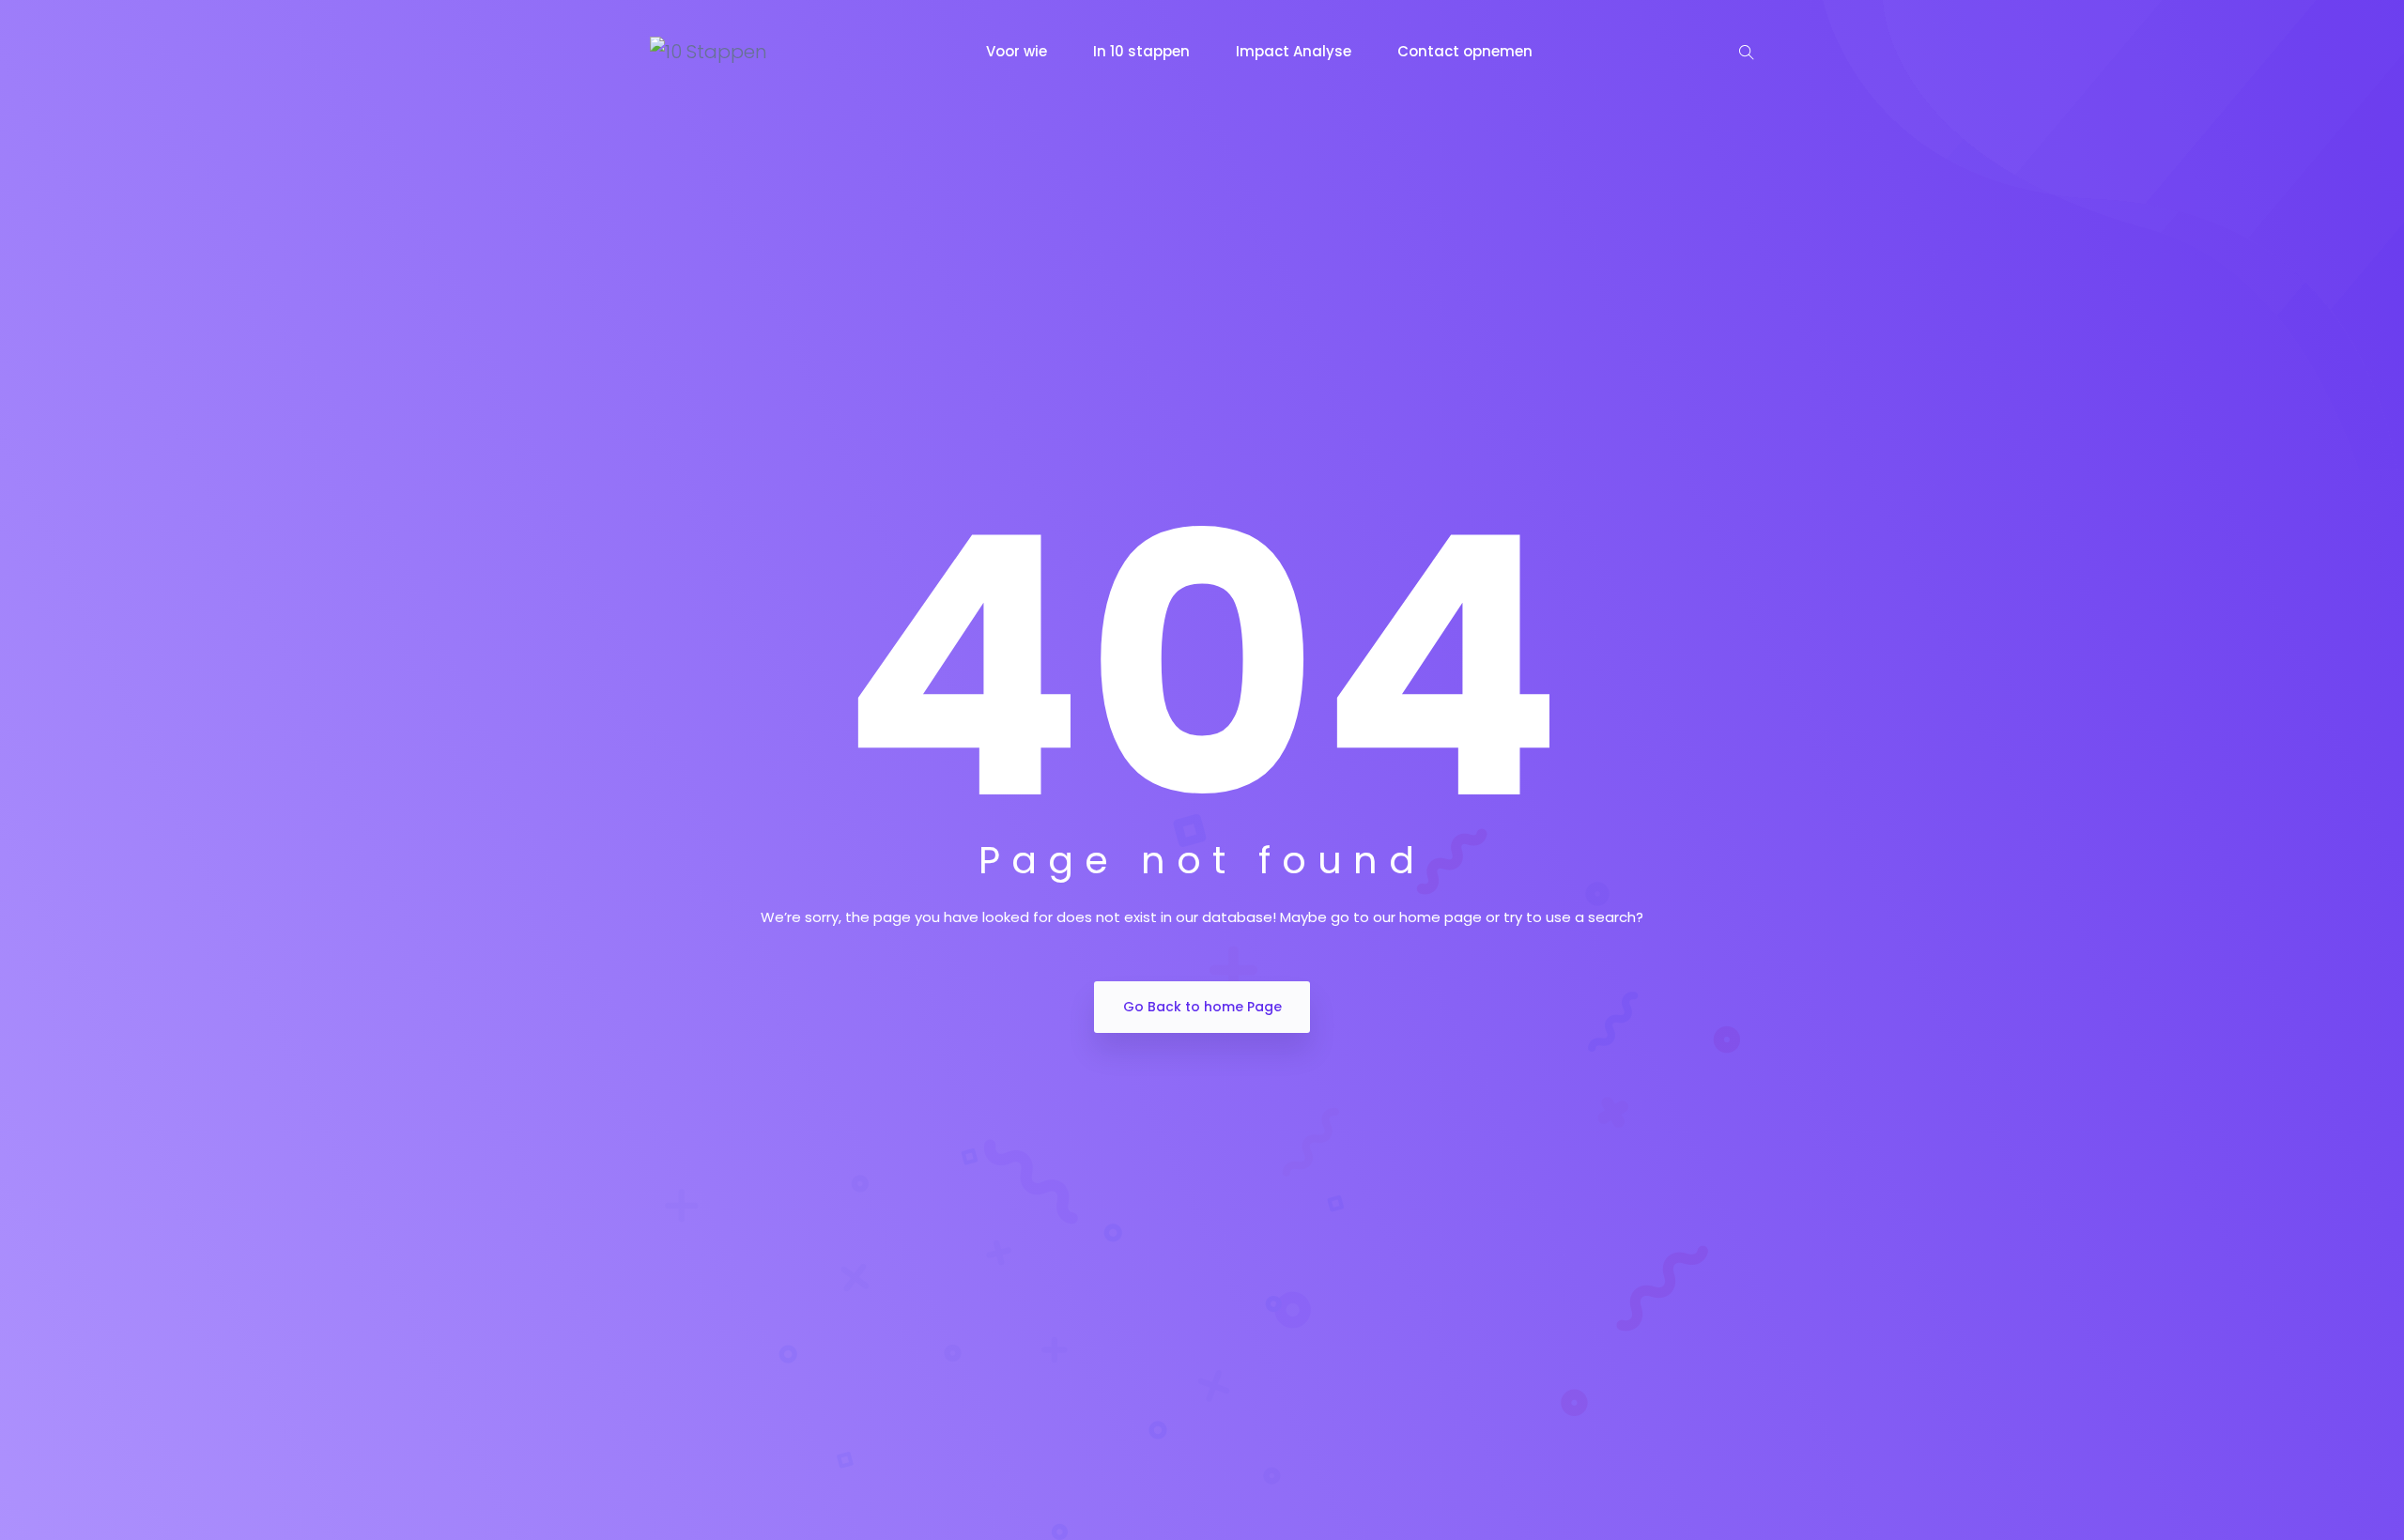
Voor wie (1018, 51)
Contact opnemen (1467, 51)
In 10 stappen (1143, 51)
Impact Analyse (1295, 51)
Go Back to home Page (1202, 1007)
